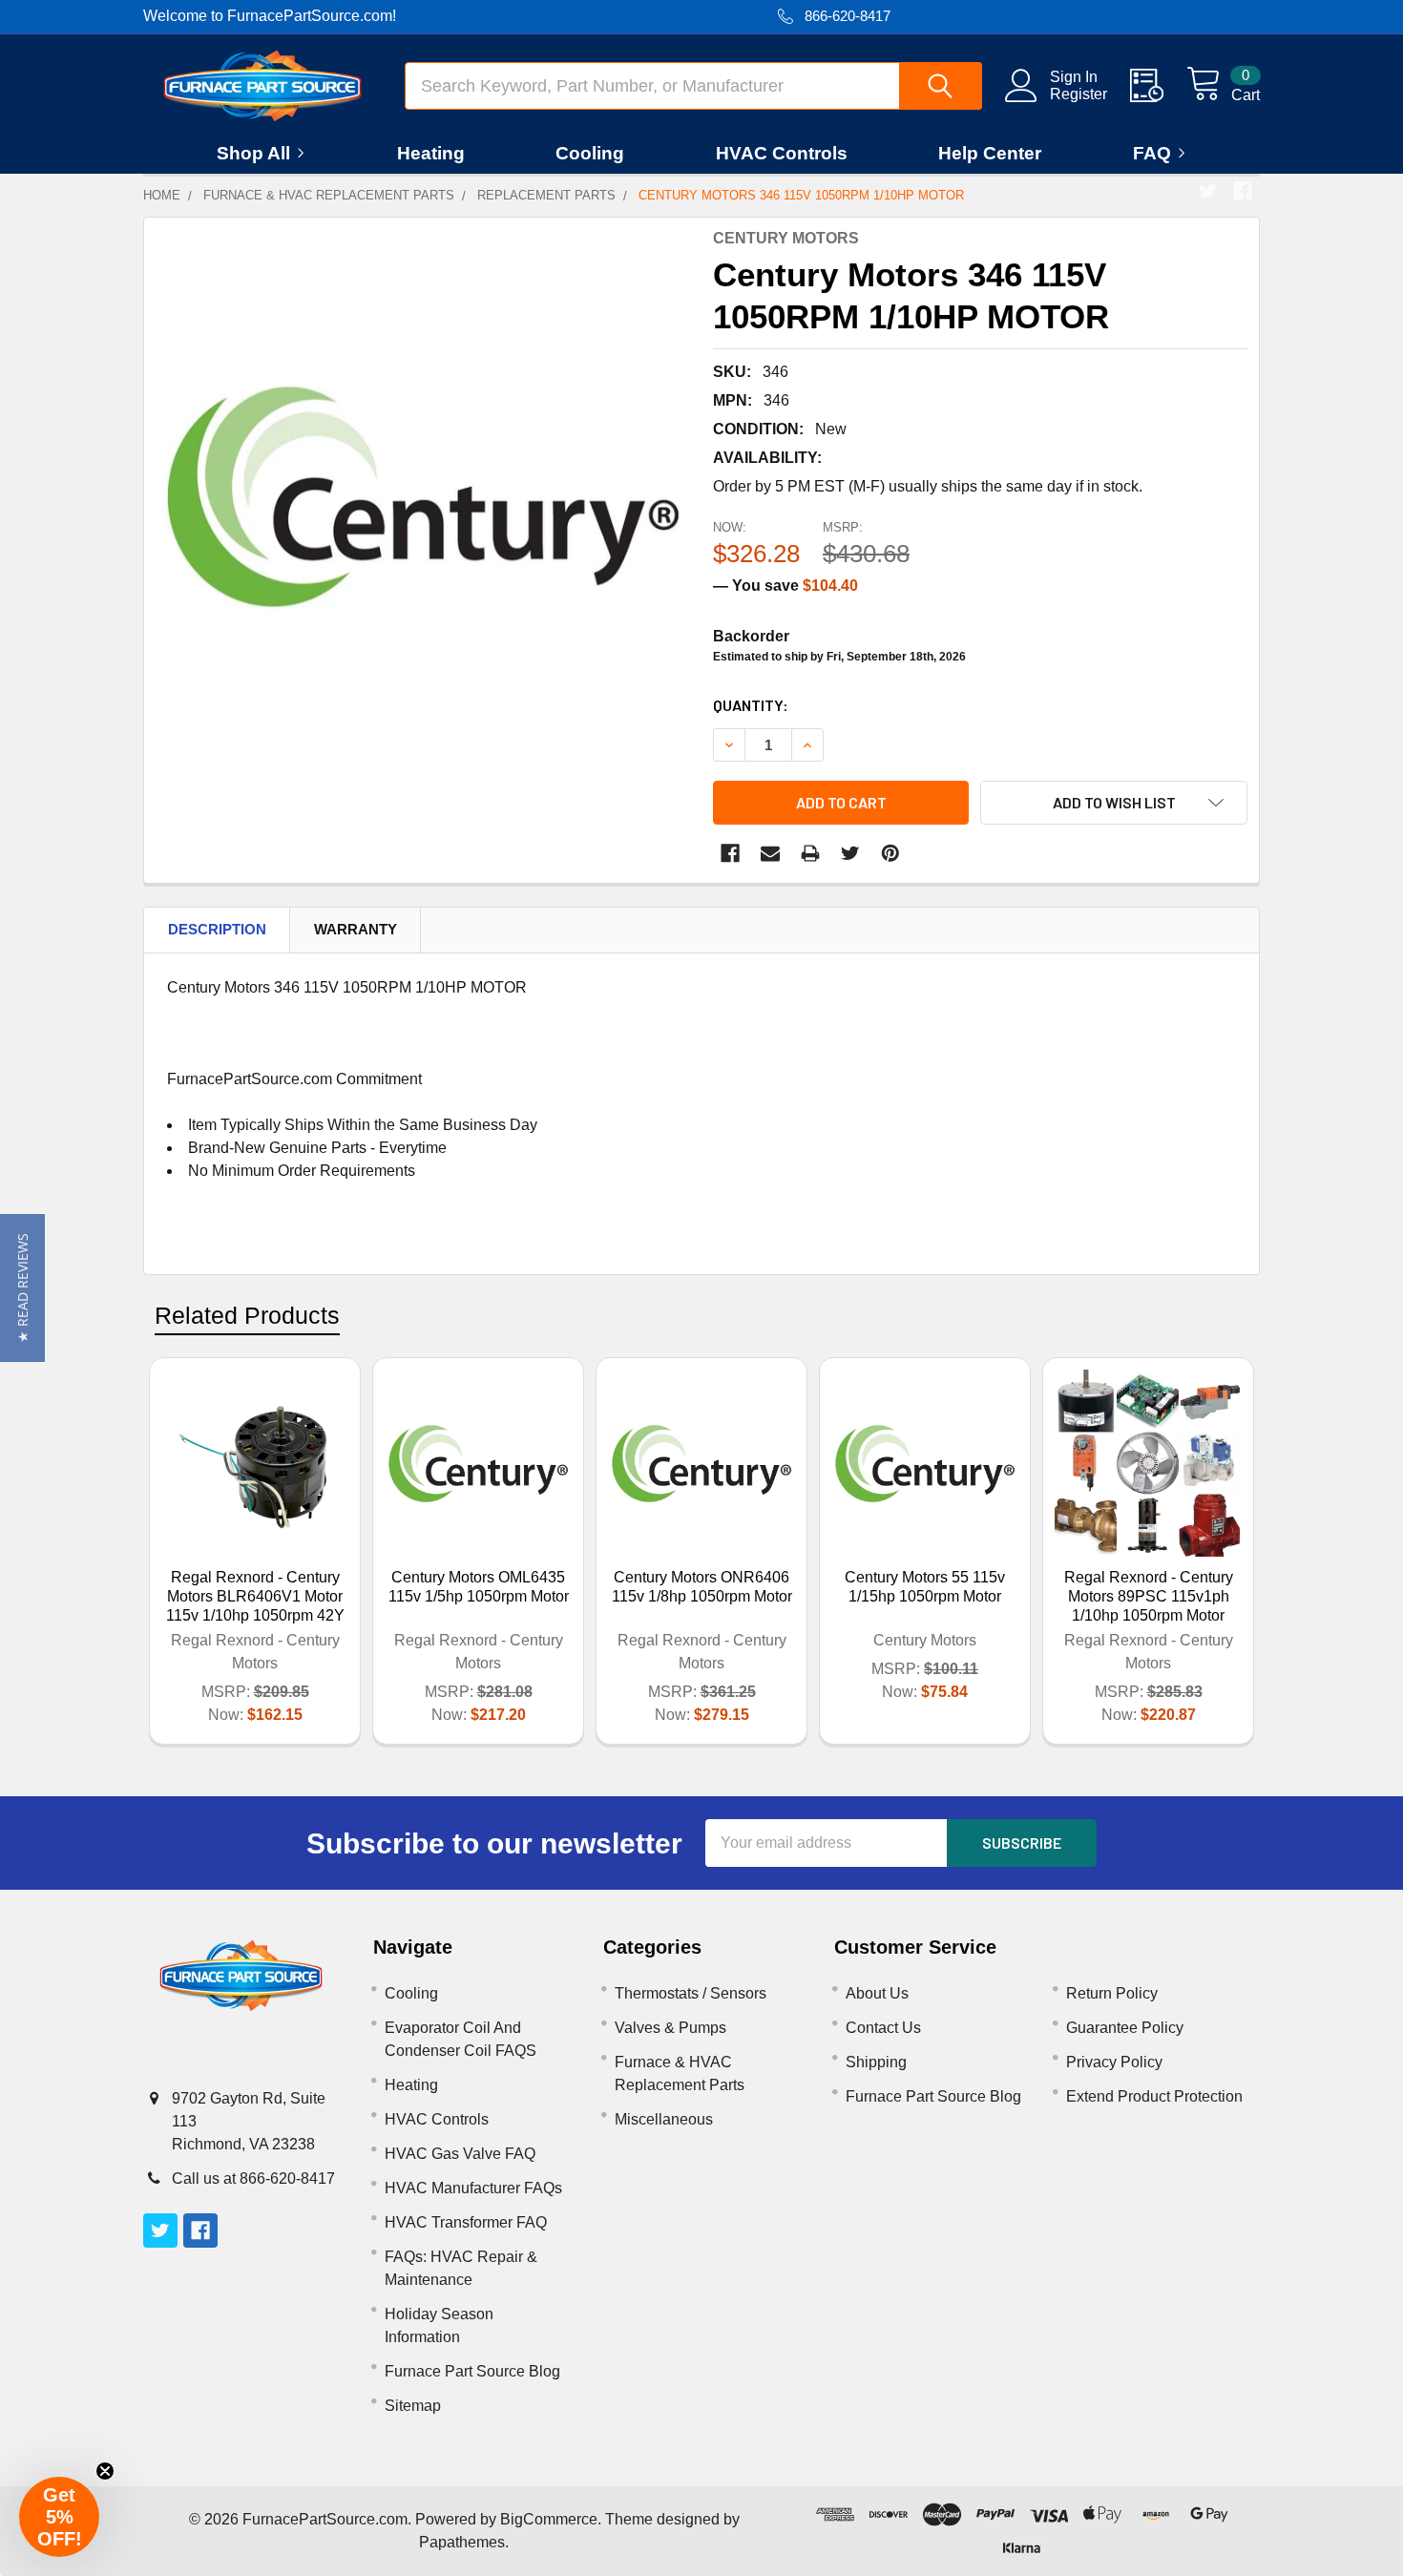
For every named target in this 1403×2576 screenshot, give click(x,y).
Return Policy (1112, 1993)
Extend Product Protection (1154, 2096)
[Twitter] (1208, 191)
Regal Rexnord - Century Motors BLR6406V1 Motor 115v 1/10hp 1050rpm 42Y (255, 1596)
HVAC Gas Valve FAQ (460, 2154)
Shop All (253, 153)
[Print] (810, 853)
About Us (877, 1993)
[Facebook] (1243, 191)
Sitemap (413, 2406)
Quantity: (751, 705)
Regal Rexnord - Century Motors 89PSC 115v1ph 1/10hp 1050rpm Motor (1149, 1596)
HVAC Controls (782, 153)
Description (217, 929)
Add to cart (841, 802)
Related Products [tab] (247, 1315)
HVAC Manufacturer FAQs (473, 2188)
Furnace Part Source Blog (472, 2371)
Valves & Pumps (670, 2028)
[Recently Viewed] (1158, 86)
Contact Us (883, 2028)
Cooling (590, 153)
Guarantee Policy (1125, 2028)
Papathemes (462, 2542)
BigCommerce (549, 2519)
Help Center (990, 153)
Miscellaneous (664, 2119)
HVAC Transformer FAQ (466, 2222)
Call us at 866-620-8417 (253, 2178)
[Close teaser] (105, 2471)
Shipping (876, 2062)
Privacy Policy (1114, 2062)
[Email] (770, 853)
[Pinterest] (890, 853)
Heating (431, 153)
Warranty (356, 929)
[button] (22, 1288)
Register (1078, 94)
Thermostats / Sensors (691, 1993)
